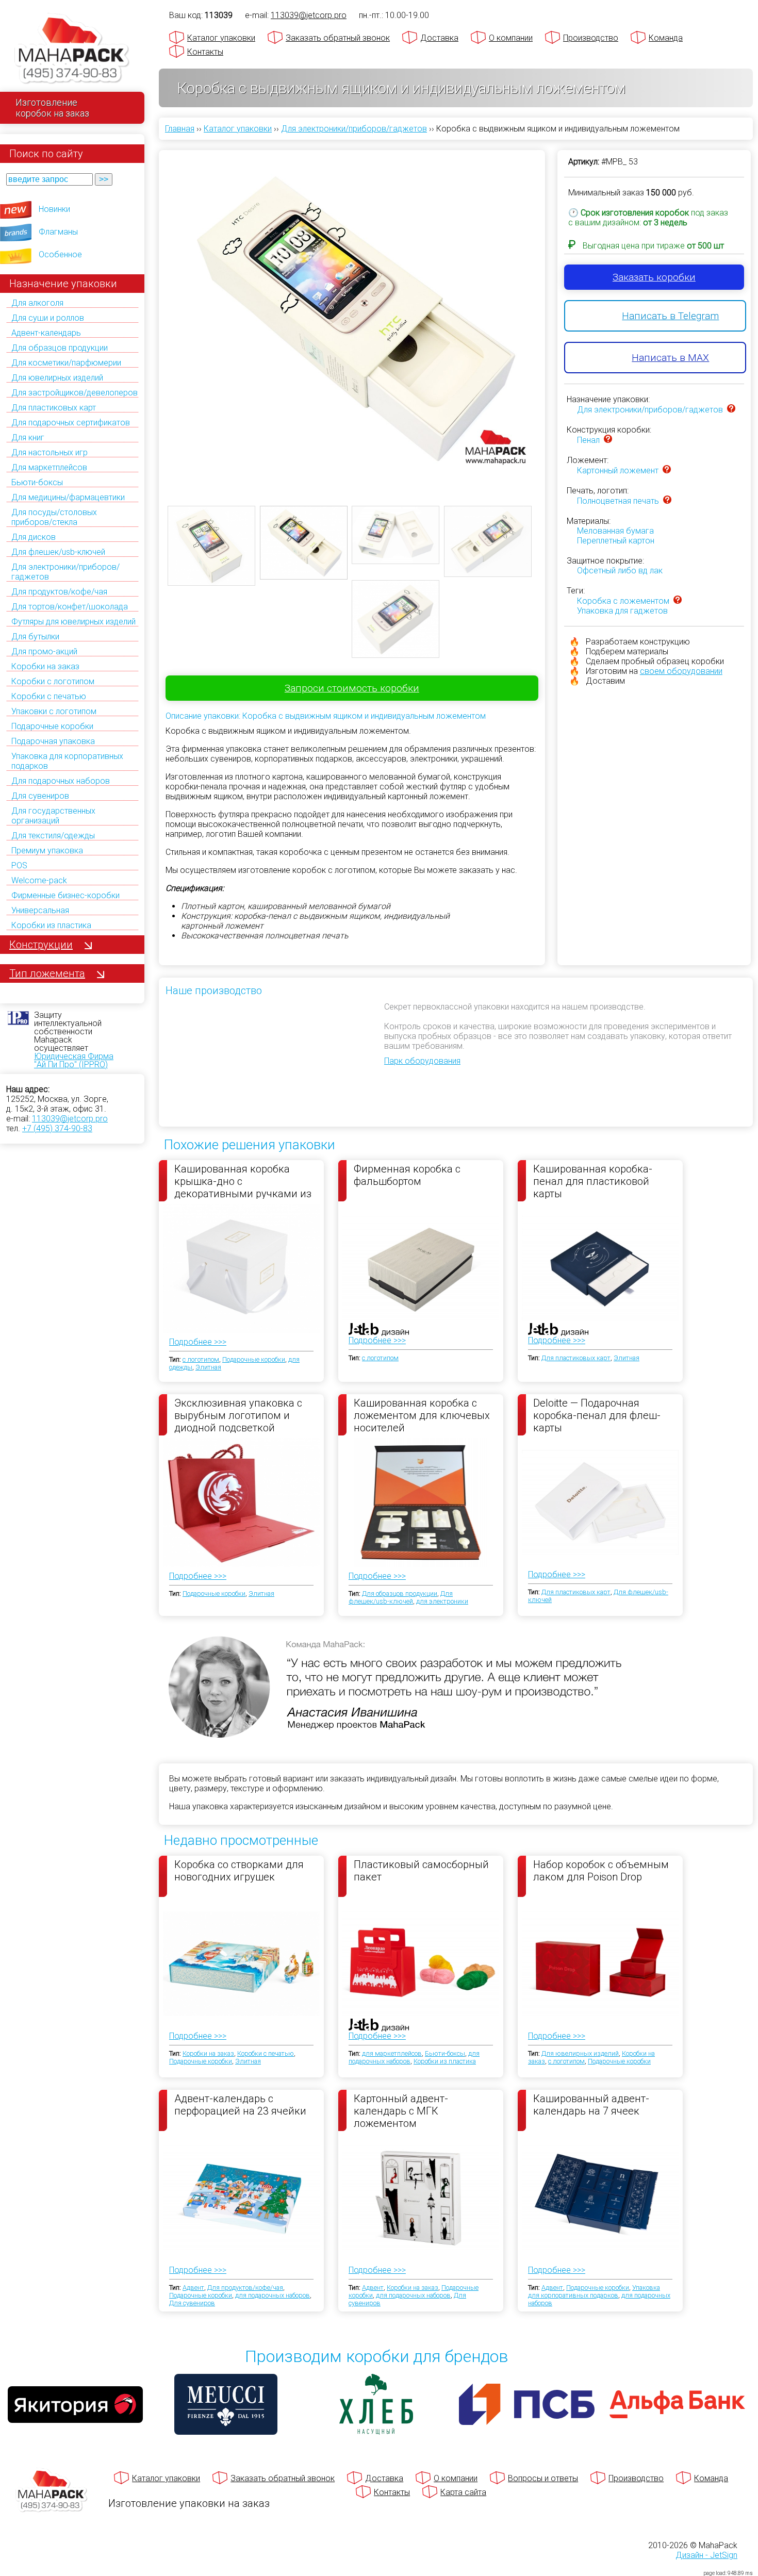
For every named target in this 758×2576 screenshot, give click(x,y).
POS (19, 865)
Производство (591, 38)
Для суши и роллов (48, 318)
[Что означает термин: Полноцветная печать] (667, 501)
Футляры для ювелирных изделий (73, 622)
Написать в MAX (670, 358)
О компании (511, 38)
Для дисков (34, 537)
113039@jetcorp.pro (70, 1119)
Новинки (54, 209)
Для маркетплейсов (49, 467)
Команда (666, 38)
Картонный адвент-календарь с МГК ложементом (401, 2110)
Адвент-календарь (46, 333)
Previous (152, 310)
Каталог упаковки (221, 38)
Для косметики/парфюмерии (66, 363)
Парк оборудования (422, 1061)
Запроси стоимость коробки (352, 688)
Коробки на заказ (45, 666)
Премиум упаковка (47, 851)
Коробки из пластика (51, 925)
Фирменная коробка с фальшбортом (407, 1175)
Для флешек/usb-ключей (58, 552)
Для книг (28, 437)
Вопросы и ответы (543, 2478)
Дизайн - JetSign (706, 2555)
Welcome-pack (39, 880)
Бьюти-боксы (37, 482)
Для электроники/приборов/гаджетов (650, 410)
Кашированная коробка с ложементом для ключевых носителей (422, 1415)
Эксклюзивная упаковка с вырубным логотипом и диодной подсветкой (238, 1415)
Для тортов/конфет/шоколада (70, 607)
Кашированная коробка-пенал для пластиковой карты (593, 1181)
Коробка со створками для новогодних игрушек (239, 1871)
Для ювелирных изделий (57, 378)
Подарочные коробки (52, 726)
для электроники (442, 1601)
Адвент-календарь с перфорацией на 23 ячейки (240, 2105)
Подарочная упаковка (53, 741)
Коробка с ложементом (623, 601)
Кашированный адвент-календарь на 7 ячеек (591, 2105)
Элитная (208, 1367)
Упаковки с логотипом (54, 711)
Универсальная (40, 910)
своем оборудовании (681, 671)
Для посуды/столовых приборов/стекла (54, 517)
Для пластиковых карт (54, 408)
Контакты (205, 52)
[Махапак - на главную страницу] (72, 50)
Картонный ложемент (618, 470)
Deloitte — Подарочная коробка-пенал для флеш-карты (597, 1415)
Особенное (60, 254)
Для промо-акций (44, 651)
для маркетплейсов (392, 2053)
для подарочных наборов (273, 2295)
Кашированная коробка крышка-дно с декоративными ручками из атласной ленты (243, 1181)
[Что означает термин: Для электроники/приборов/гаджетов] (731, 410)
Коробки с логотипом (53, 681)
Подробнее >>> (198, 1342)
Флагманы (58, 232)
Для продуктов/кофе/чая (59, 592)
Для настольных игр (50, 452)
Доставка (439, 38)
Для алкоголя (37, 303)
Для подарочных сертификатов (71, 423)
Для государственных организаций (53, 816)
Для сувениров (40, 796)
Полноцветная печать (618, 501)
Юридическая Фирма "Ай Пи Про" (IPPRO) (74, 1060)
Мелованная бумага (615, 531)
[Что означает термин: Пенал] (608, 440)
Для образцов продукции (60, 348)
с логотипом (201, 1359)
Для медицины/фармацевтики (68, 497)
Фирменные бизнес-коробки (65, 895)
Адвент (193, 2288)
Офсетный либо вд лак (620, 571)
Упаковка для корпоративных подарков (594, 2291)
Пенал (588, 440)
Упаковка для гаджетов (622, 611)
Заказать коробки (654, 277)
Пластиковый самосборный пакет (421, 1871)
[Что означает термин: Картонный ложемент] (667, 470)
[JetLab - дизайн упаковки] (368, 1390)
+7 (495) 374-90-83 (57, 1128)
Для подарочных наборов (61, 781)
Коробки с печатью (49, 696)
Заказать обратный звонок (338, 38)
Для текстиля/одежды (53, 836)
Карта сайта (463, 2492)
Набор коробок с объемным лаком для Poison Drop (601, 1871)
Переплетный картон (616, 541)
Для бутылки (35, 637)
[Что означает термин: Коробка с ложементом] (678, 601)
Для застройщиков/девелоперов (75, 393)
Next (552, 310)
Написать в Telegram (670, 316)
